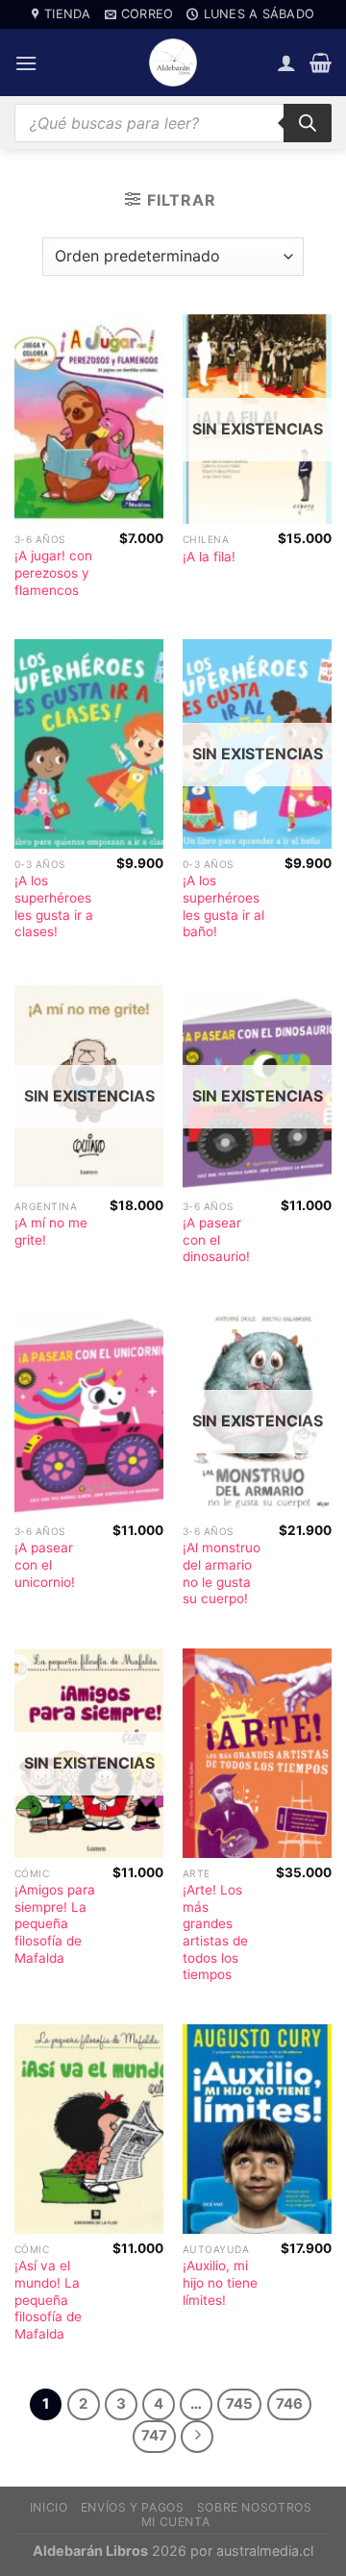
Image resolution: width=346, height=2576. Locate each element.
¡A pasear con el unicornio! (45, 1564)
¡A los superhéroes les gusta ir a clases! (54, 906)
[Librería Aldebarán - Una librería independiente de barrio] (173, 62)
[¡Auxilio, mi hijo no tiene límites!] (257, 2129)
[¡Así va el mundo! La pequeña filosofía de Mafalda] (89, 2129)
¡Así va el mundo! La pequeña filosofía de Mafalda (48, 2300)
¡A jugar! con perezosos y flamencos (53, 572)
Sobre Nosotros (255, 2507)
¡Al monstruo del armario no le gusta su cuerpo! (222, 1573)
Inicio (49, 2507)
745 (239, 2404)
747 (154, 2436)
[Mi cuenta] (286, 62)
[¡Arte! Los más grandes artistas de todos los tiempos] (257, 1753)
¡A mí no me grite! (51, 1231)
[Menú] (26, 63)
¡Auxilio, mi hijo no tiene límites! (220, 2282)
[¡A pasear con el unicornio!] (89, 1411)
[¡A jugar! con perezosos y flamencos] (89, 419)
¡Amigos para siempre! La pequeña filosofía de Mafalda (55, 1924)
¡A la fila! (209, 557)
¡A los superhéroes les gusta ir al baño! (223, 906)
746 (289, 2404)
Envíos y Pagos (133, 2507)
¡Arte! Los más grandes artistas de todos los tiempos (215, 1932)
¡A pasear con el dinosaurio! (216, 1239)
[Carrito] (321, 62)
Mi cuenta (176, 2522)
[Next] (197, 2437)
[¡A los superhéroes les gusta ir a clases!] (89, 744)
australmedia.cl (265, 2551)
